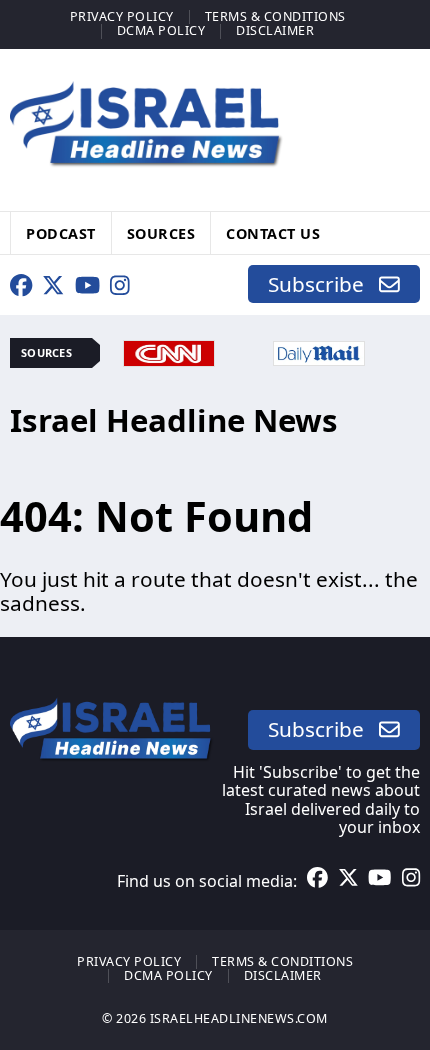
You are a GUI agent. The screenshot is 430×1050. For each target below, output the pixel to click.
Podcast (61, 232)
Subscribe (323, 284)
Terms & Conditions (275, 16)
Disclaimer (275, 30)
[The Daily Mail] (319, 351)
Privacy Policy (122, 16)
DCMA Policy (161, 30)
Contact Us (273, 232)
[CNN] (169, 351)
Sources (161, 232)
